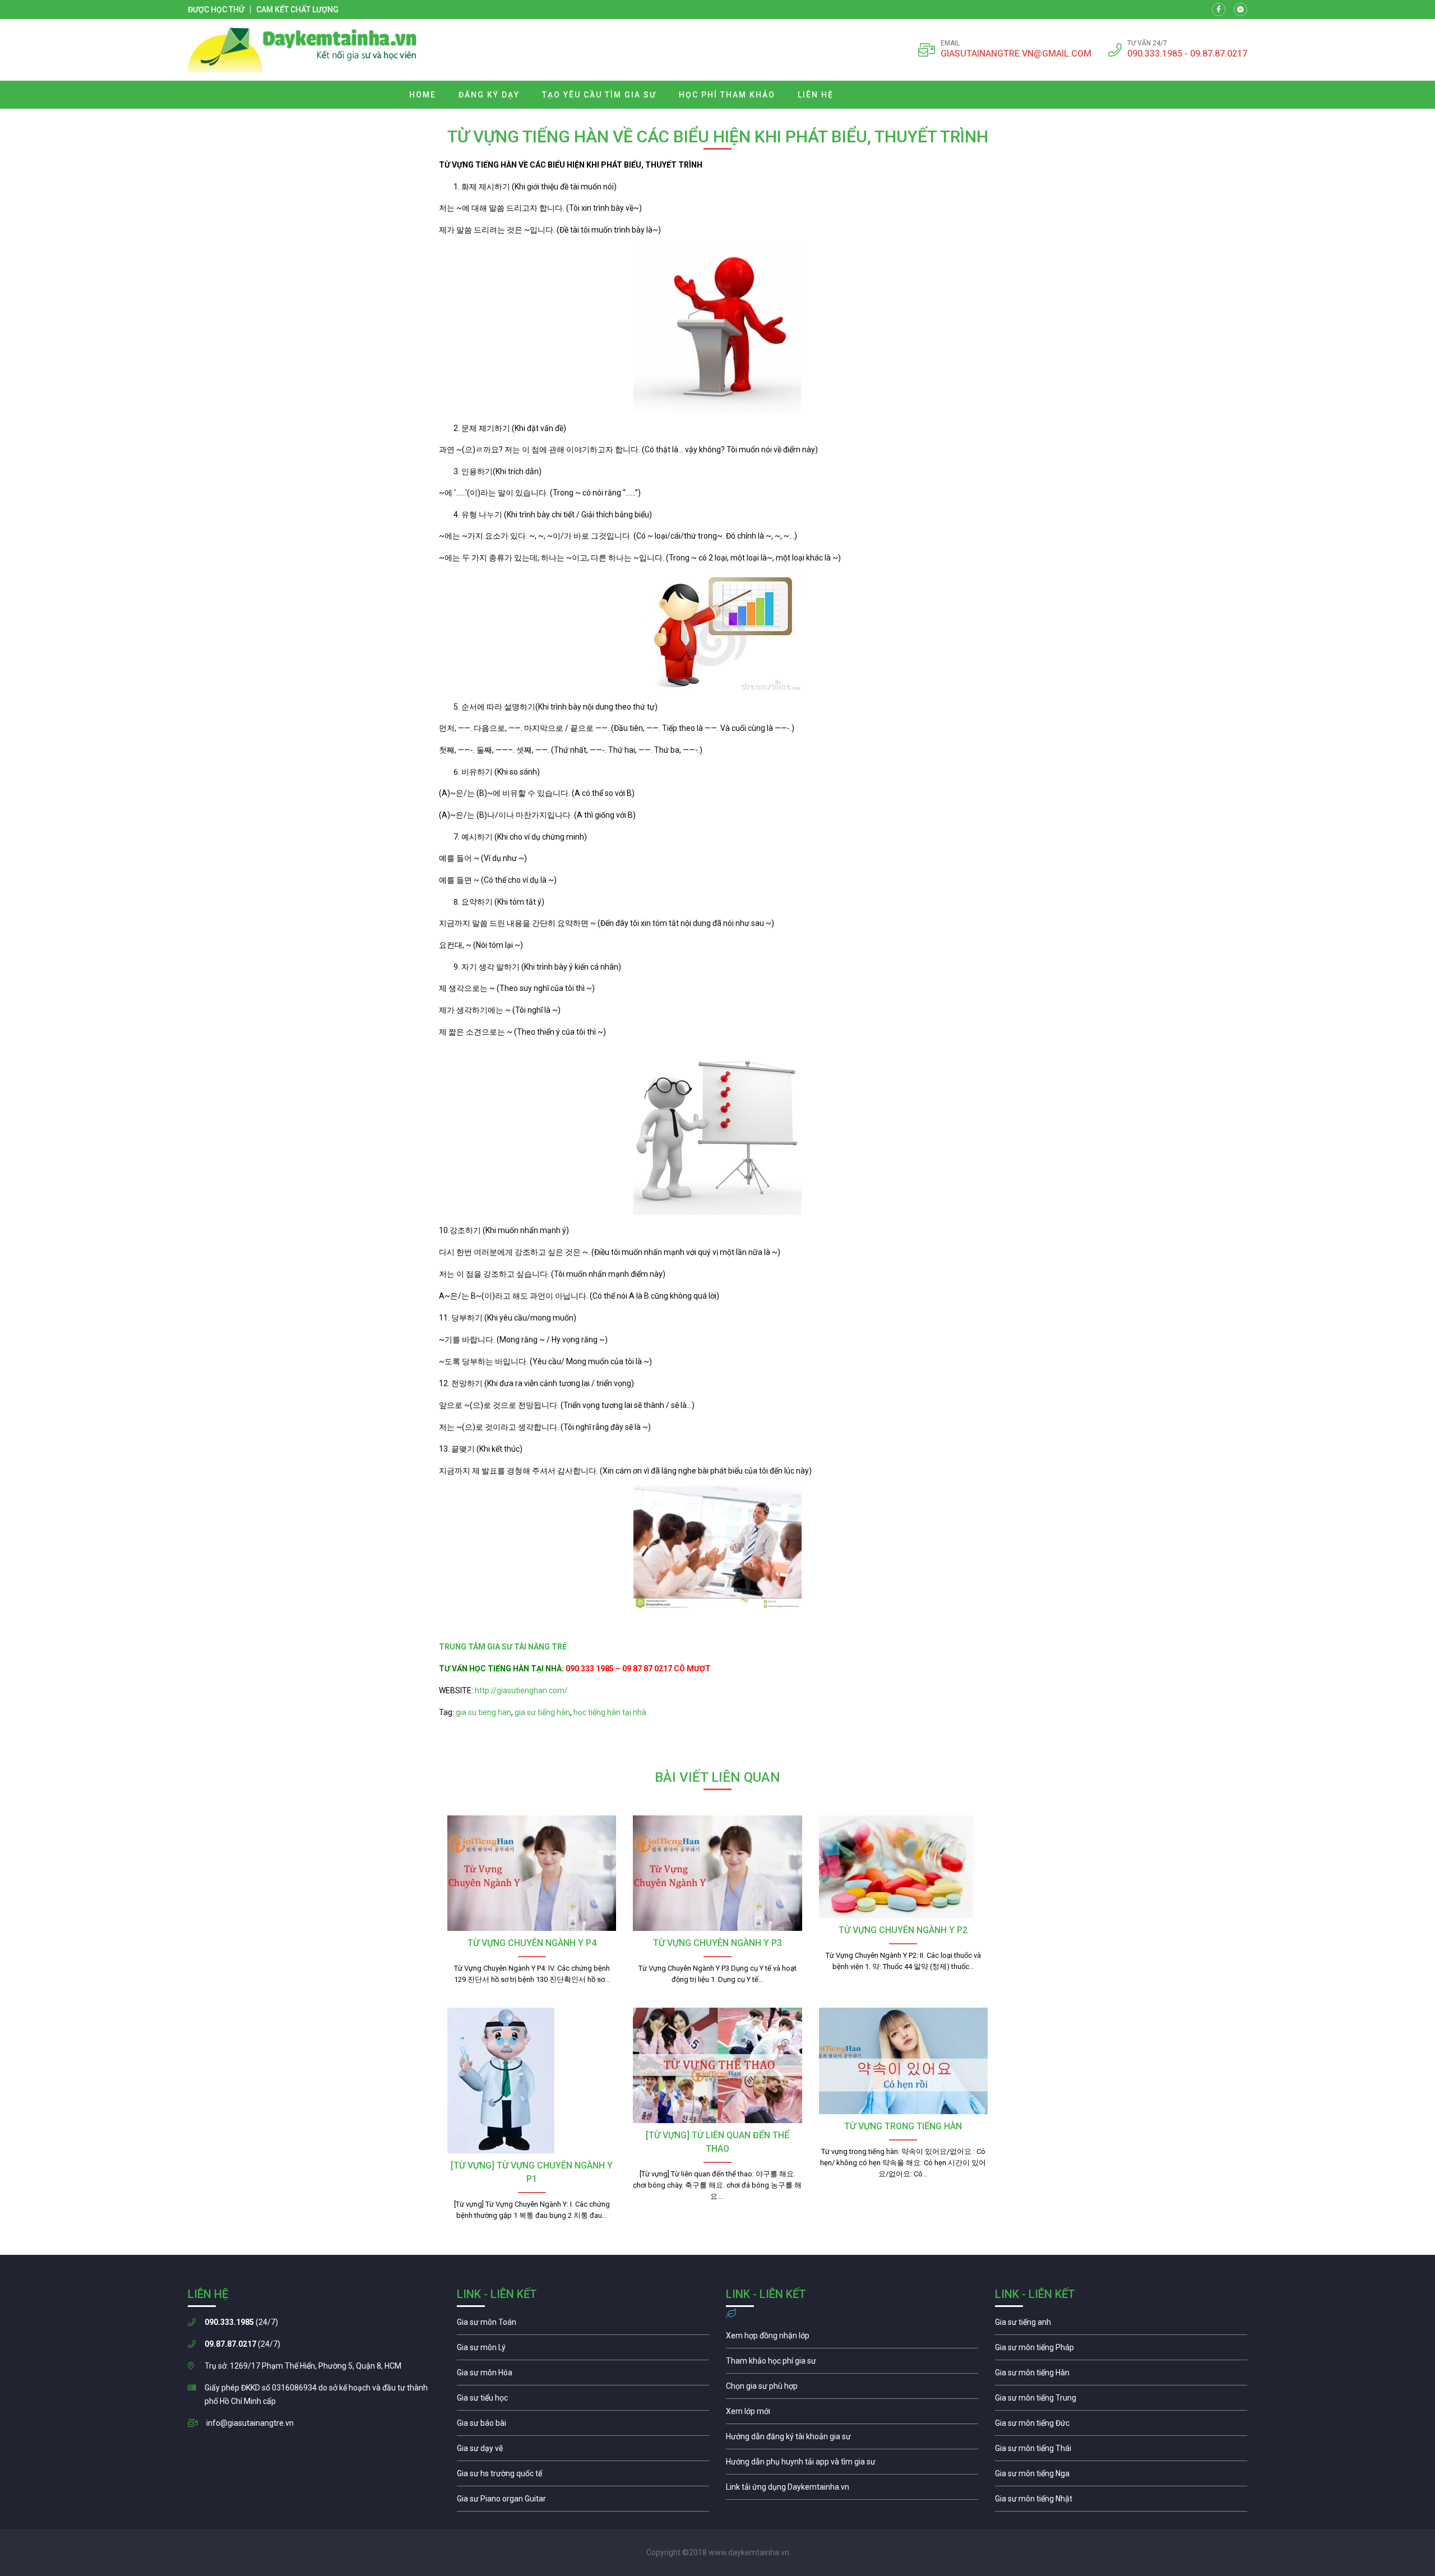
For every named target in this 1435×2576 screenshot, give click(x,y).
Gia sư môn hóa (583, 2375)
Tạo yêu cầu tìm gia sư (599, 95)
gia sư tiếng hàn (542, 1712)
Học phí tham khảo (727, 95)
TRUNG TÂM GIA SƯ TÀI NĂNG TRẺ (504, 1647)
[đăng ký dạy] (302, 50)
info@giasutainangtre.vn (250, 2423)
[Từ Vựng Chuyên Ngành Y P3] (717, 1873)
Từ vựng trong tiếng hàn (903, 2126)
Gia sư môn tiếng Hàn (1121, 2375)
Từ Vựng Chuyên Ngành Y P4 (532, 1943)
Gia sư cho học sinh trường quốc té (583, 2476)
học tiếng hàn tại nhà (610, 1712)
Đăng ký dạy (489, 95)
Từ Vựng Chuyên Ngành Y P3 (717, 1943)
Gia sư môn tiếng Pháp (1121, 2350)
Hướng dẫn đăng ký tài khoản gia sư (852, 2439)
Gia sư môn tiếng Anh (1121, 2325)
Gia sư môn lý (583, 2350)
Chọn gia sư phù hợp (852, 2389)
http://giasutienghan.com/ (520, 1690)
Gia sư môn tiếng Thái (1121, 2451)
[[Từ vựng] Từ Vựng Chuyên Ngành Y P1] (532, 2081)
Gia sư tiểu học (583, 2401)
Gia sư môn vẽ (583, 2451)
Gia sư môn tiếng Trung (1121, 2401)
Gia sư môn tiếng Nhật (1121, 2501)
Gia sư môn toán (583, 2325)
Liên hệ (816, 95)
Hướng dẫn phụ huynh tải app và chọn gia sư (852, 2464)
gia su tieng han (483, 1712)
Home (423, 95)
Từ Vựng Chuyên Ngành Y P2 (903, 1930)
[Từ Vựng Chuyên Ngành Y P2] (903, 1867)
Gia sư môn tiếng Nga (852, 2490)
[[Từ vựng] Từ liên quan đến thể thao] (717, 2065)
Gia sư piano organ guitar (583, 2501)
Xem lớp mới (852, 2414)
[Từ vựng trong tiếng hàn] (903, 2061)
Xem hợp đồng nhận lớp (852, 2338)
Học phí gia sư (852, 2364)
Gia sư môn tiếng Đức (1121, 2426)
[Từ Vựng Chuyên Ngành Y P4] (532, 1873)
